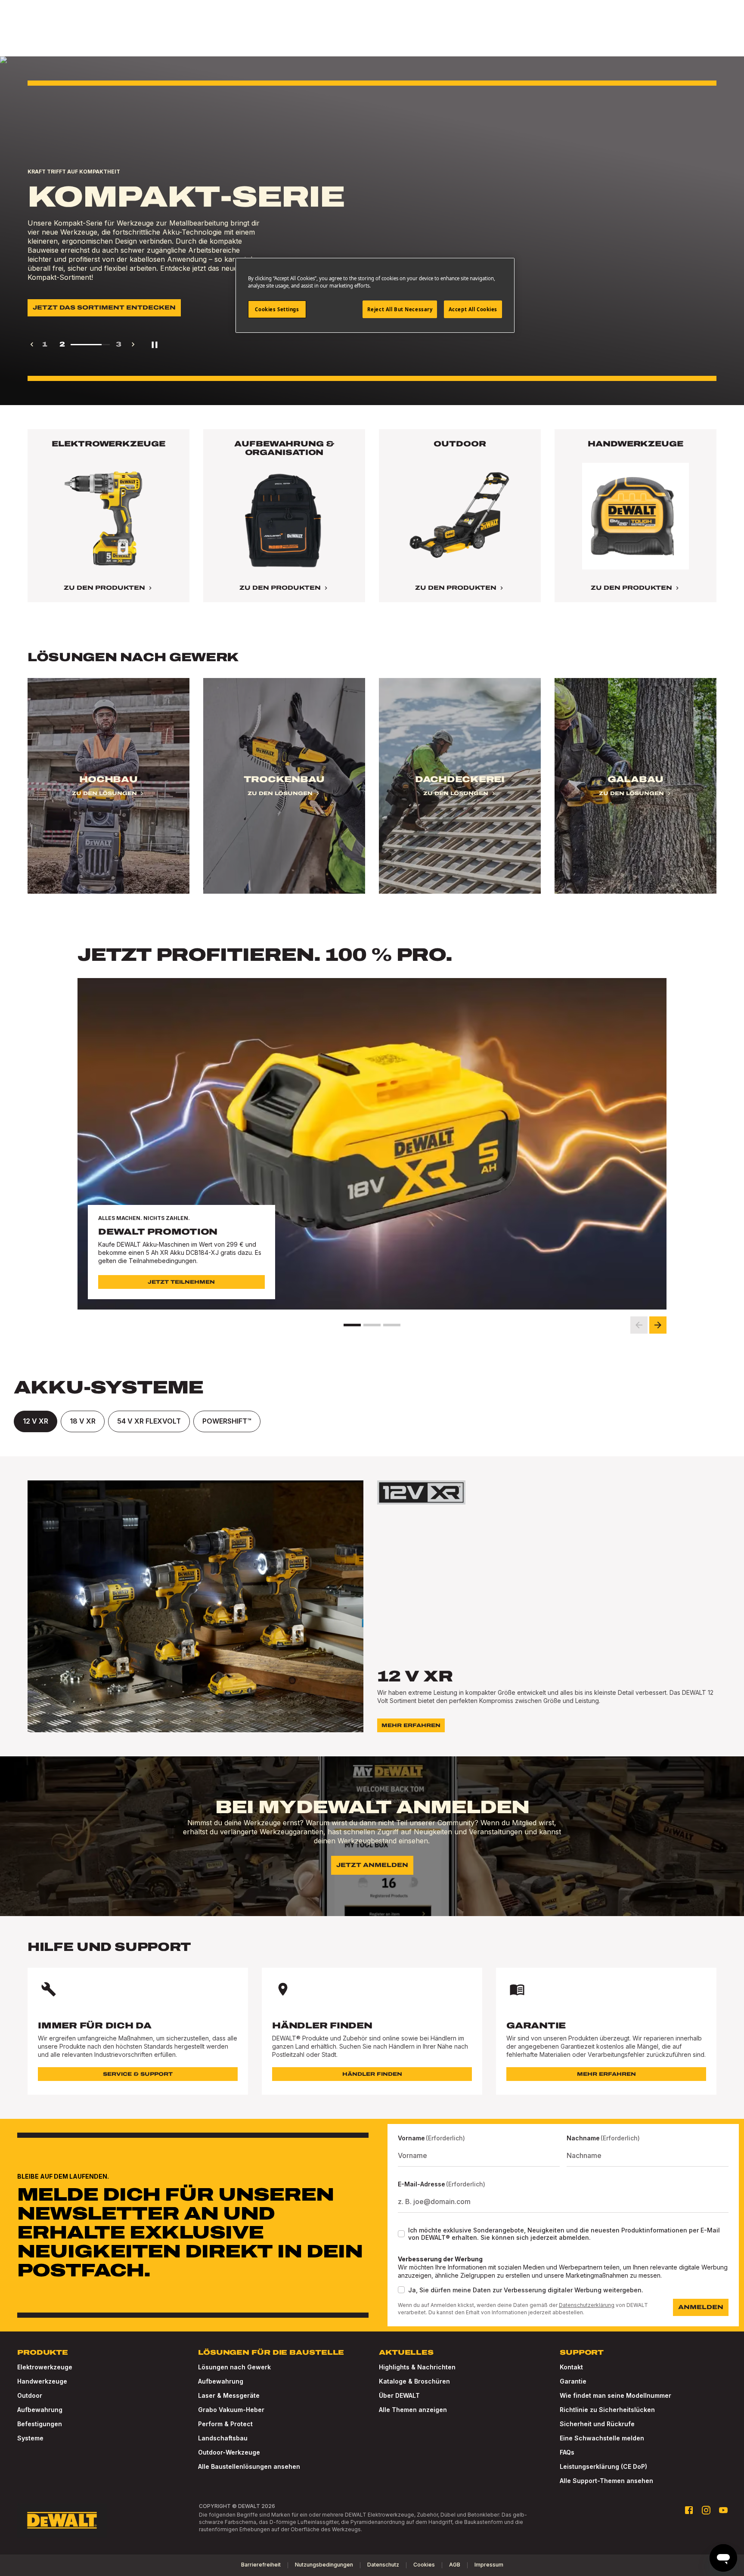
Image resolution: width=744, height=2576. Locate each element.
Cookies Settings (277, 309)
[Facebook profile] (689, 2510)
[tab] (36, 1421)
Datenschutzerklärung (587, 2305)
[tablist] (372, 1421)
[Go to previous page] (32, 344)
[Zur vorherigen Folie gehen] (639, 1325)
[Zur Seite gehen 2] (372, 1325)
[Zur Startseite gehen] (62, 2520)
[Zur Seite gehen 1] (352, 1325)
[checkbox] (401, 2234)
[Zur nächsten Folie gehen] (658, 1325)
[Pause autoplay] (155, 344)
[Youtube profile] (723, 2510)
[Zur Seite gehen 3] (392, 1325)
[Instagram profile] (706, 2510)
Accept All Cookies (473, 309)
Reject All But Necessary (400, 309)
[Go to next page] (133, 344)
